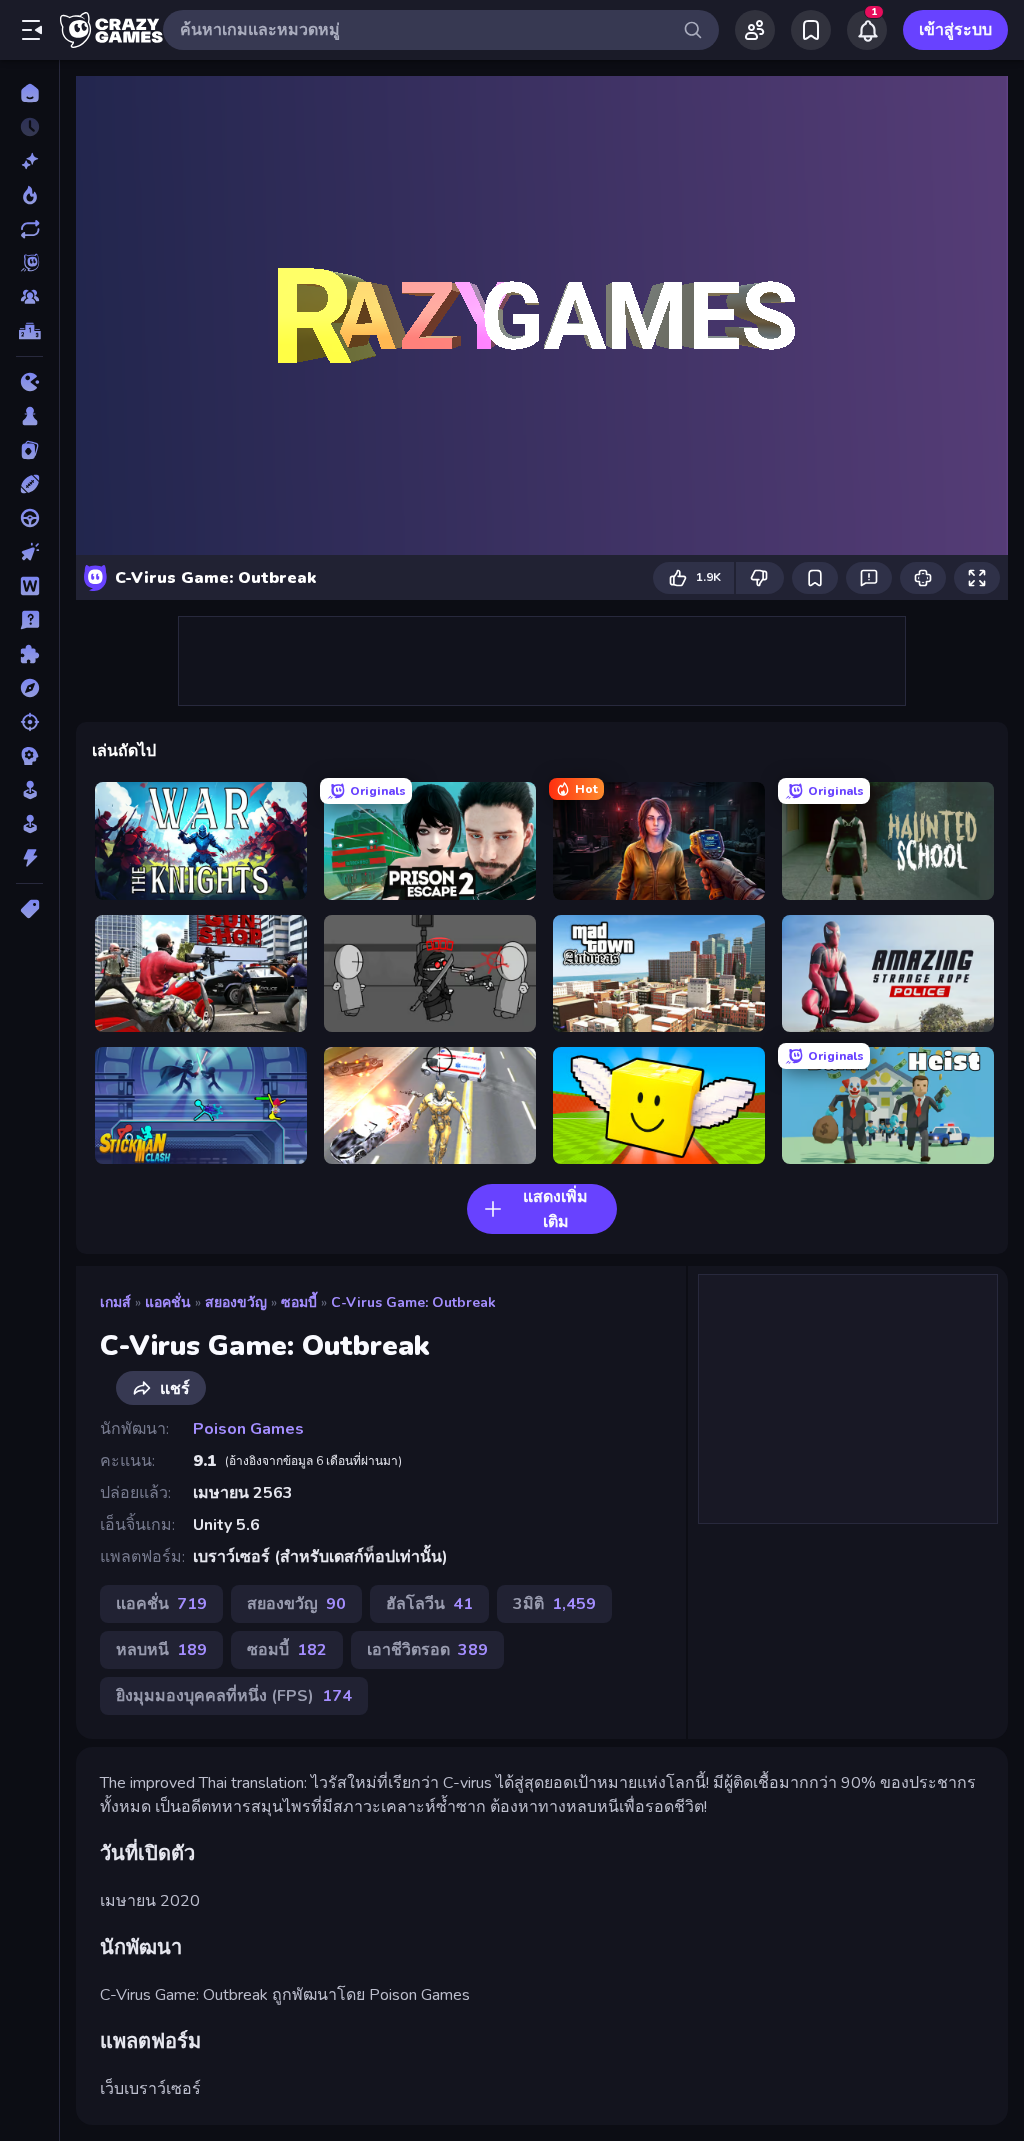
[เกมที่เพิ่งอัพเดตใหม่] (29, 229)
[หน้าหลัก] (29, 93)
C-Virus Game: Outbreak (413, 1302)
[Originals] (29, 263)
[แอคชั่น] (29, 858)
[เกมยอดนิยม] (29, 195)
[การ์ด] (29, 450)
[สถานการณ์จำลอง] (29, 790)
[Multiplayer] (29, 297)
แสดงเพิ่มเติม (555, 1209)
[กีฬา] (29, 484)
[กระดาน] (29, 416)
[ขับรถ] (29, 518)
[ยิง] (29, 722)
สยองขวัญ (236, 1302)
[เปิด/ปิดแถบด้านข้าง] (32, 30)
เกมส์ (115, 1302)
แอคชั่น (168, 1302)
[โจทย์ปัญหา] (29, 620)
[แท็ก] (29, 909)
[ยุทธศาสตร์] (29, 756)
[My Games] (811, 30)
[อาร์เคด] (29, 824)
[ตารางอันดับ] (29, 331)
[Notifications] (867, 30)
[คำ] (29, 586)
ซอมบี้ (299, 1302)
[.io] (29, 382)
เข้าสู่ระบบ (955, 30)
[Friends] (755, 30)
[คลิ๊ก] (29, 552)
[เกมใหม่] (29, 161)
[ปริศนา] (29, 654)
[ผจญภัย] (29, 688)
